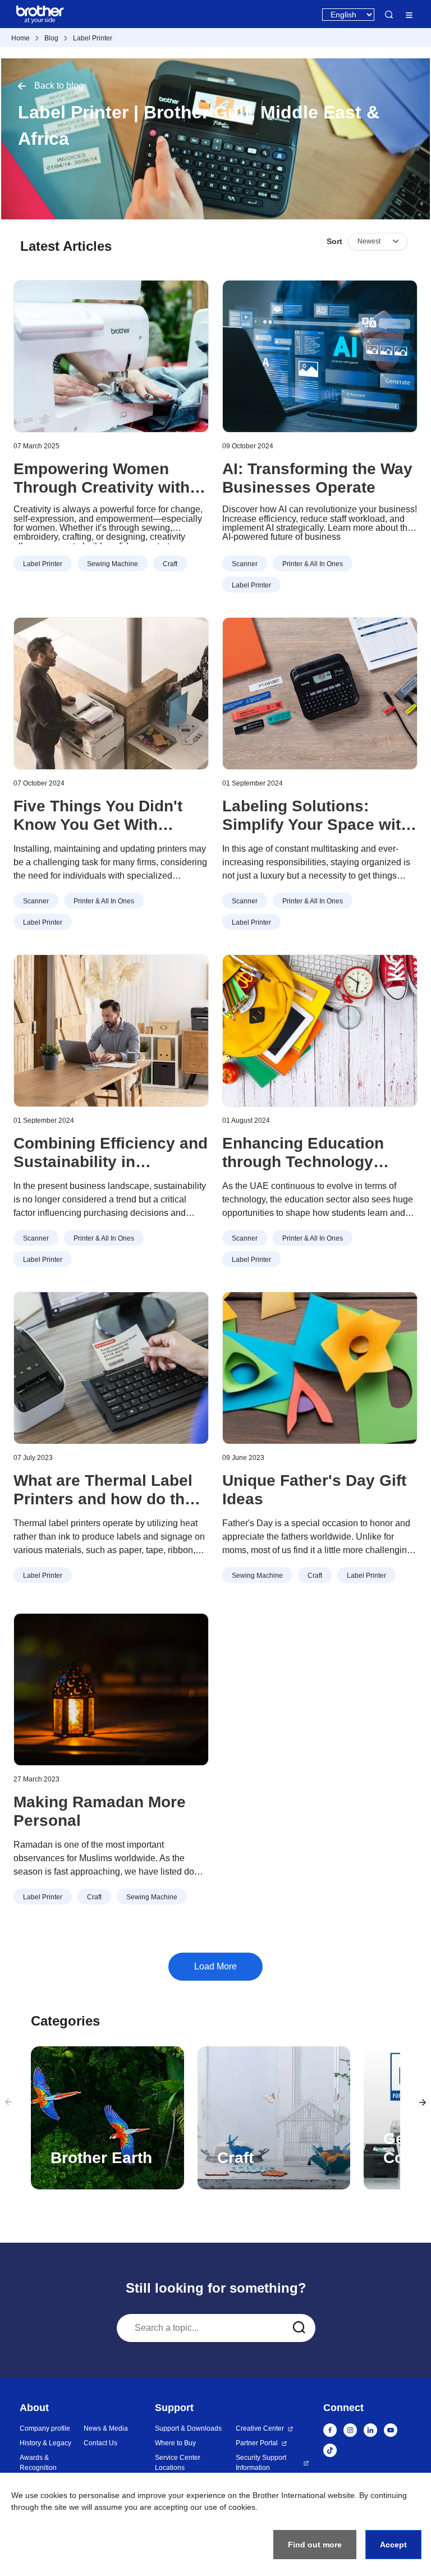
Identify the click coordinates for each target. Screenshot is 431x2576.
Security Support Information (261, 2463)
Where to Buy (175, 2443)
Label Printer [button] (43, 564)
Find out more (315, 2545)
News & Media (106, 2428)
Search (389, 15)
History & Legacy (45, 2443)
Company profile (45, 2428)
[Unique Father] (320, 1368)
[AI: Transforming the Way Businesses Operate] (320, 356)
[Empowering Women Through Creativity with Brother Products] (111, 356)
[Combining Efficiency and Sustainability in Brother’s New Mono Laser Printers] (111, 1031)
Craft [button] (170, 564)
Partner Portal (257, 2443)
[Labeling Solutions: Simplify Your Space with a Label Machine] (320, 694)
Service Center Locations (178, 2463)
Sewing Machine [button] (113, 564)
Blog (51, 38)
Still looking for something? (216, 2288)
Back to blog (59, 86)
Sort (334, 241)
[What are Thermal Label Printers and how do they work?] (111, 1368)
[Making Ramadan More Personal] (111, 1689)
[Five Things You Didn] (111, 694)
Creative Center (260, 2428)
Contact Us (100, 2443)
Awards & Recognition (38, 2463)
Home (20, 38)
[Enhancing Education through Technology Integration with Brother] (320, 1031)
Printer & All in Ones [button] (313, 564)
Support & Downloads (188, 2428)
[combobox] (216, 2328)
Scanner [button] (245, 564)
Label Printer (93, 38)
